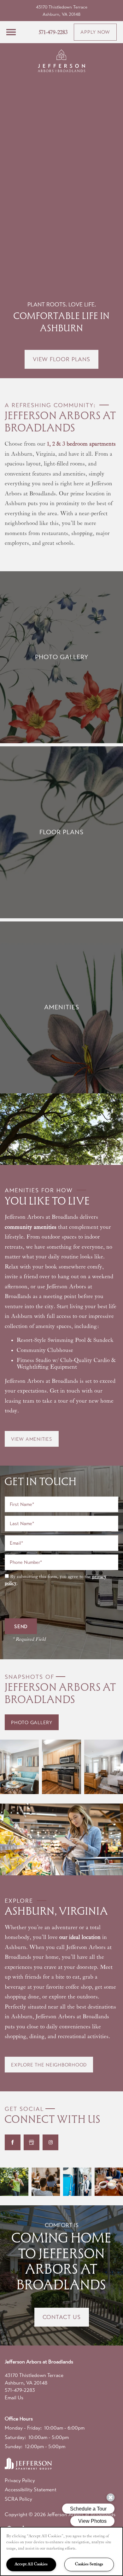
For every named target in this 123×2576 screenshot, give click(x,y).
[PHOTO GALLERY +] (61, 657)
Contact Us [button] (62, 2317)
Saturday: (15, 2437)
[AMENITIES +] (61, 1007)
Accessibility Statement (31, 2490)
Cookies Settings (89, 2564)
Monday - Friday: (23, 2428)
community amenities (31, 1227)
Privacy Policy (20, 2480)
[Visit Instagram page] (50, 2142)
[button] (95, 32)
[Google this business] (32, 2142)
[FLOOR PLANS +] (61, 832)
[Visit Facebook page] (13, 2142)
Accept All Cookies (31, 2564)
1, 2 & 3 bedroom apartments (81, 444)
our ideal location (80, 1937)
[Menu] (11, 32)
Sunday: (14, 2446)
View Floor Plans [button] (61, 359)
